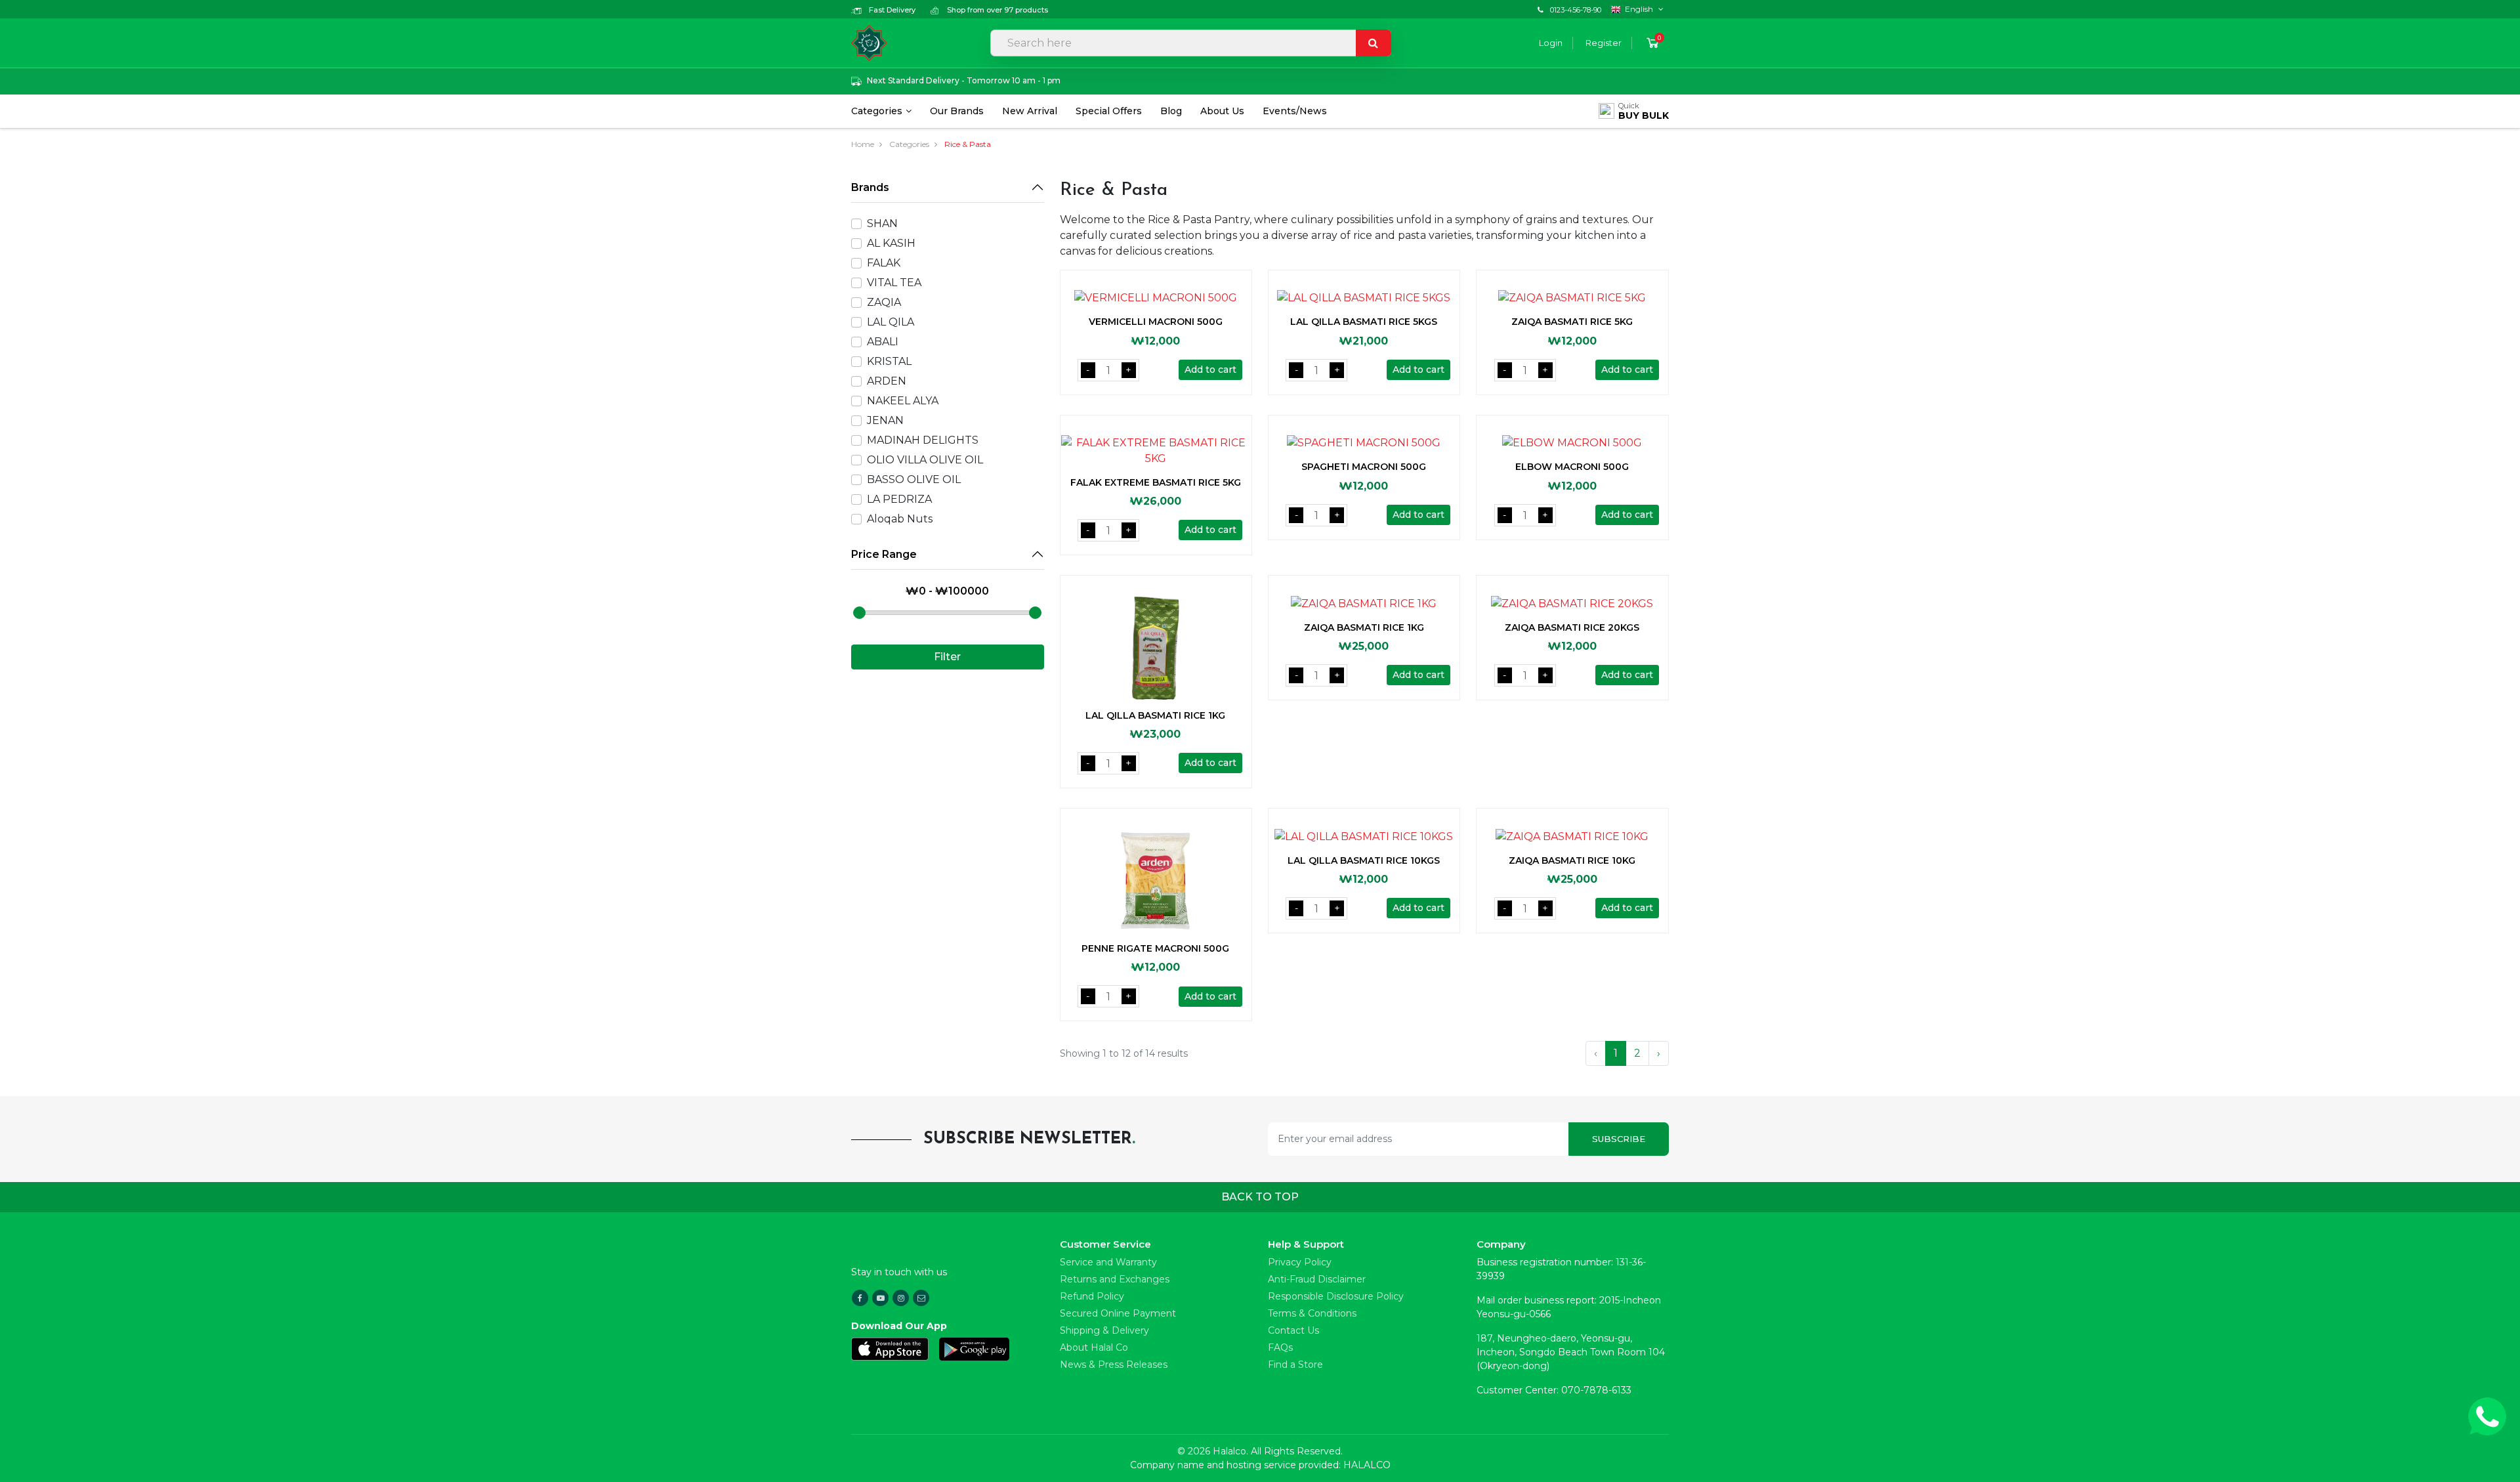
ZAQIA (884, 302)
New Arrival (1030, 111)
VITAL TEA (894, 283)
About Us (1222, 111)
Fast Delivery (891, 10)
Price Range (884, 554)
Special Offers (1109, 111)
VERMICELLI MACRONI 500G (1156, 322)
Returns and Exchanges (1115, 1279)
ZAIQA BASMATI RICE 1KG (1364, 627)
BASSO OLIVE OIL (914, 479)
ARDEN (887, 381)
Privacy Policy (1300, 1262)
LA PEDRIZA (899, 499)
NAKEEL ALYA (903, 401)
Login (1551, 43)
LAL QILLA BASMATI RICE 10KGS (1364, 860)
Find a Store (1295, 1365)
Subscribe (1619, 1139)
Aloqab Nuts (900, 519)
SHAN (882, 223)
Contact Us (1293, 1330)
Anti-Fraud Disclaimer (1317, 1279)
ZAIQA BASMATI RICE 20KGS (1572, 627)
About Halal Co (1094, 1347)
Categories (877, 111)
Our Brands (957, 111)
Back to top (1260, 1197)
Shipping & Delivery (1104, 1330)
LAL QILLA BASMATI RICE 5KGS (1364, 322)
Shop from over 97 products (997, 10)
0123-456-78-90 (1576, 10)
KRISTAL (889, 361)
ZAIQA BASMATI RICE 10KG (1572, 860)
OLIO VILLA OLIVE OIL (925, 460)
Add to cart (1210, 370)
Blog (1171, 111)
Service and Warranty (1108, 1262)
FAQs (1280, 1347)
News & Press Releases (1114, 1365)
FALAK (884, 263)
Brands (870, 187)
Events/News (1295, 111)
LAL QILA (891, 322)
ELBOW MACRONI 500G (1572, 467)
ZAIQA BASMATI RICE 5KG (1572, 322)
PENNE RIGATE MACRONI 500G (1155, 948)
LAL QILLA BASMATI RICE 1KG (1155, 715)
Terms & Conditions (1312, 1313)
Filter (947, 657)
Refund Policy (1092, 1296)
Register (1604, 43)
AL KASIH (891, 243)
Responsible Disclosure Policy (1336, 1296)
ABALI (883, 342)
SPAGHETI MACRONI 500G (1364, 467)
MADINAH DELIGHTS (923, 440)
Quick (1644, 111)
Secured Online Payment (1118, 1313)
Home (863, 144)
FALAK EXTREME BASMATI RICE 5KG (1156, 482)
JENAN (885, 420)
